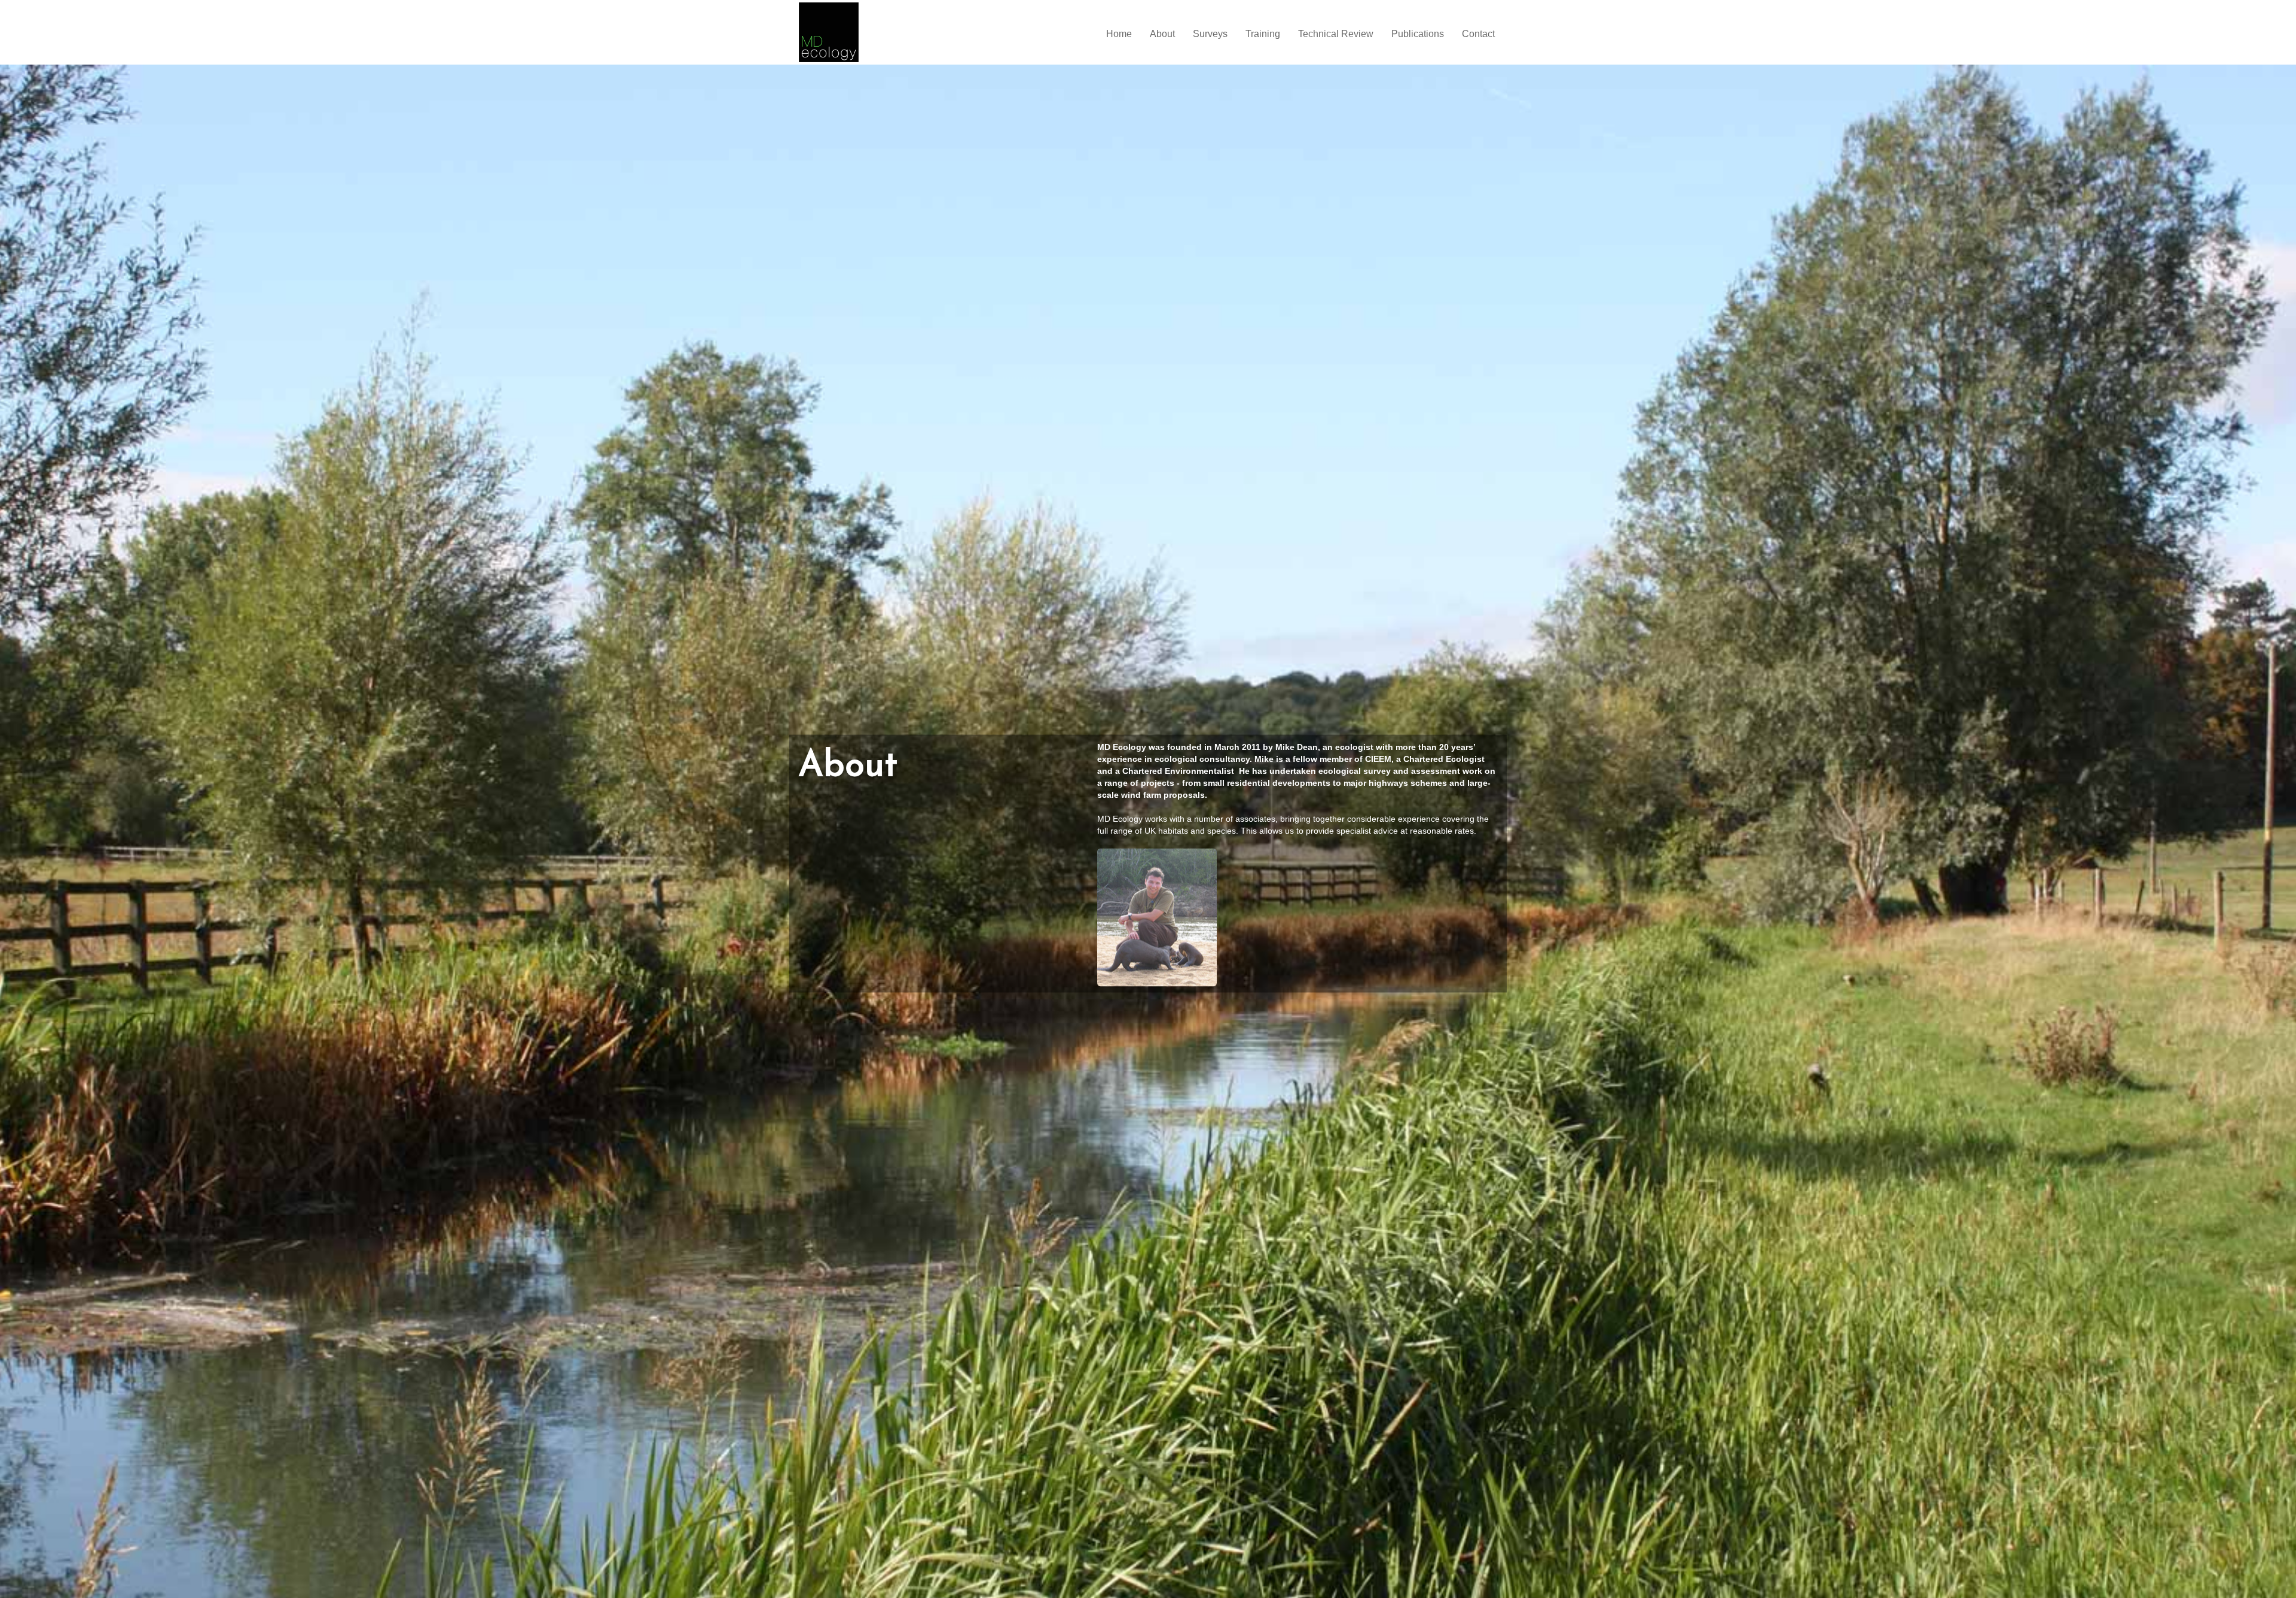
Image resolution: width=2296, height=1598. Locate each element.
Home (1119, 34)
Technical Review (1336, 34)
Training (1263, 34)
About (1162, 34)
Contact (1478, 34)
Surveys (1210, 34)
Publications (1418, 34)
